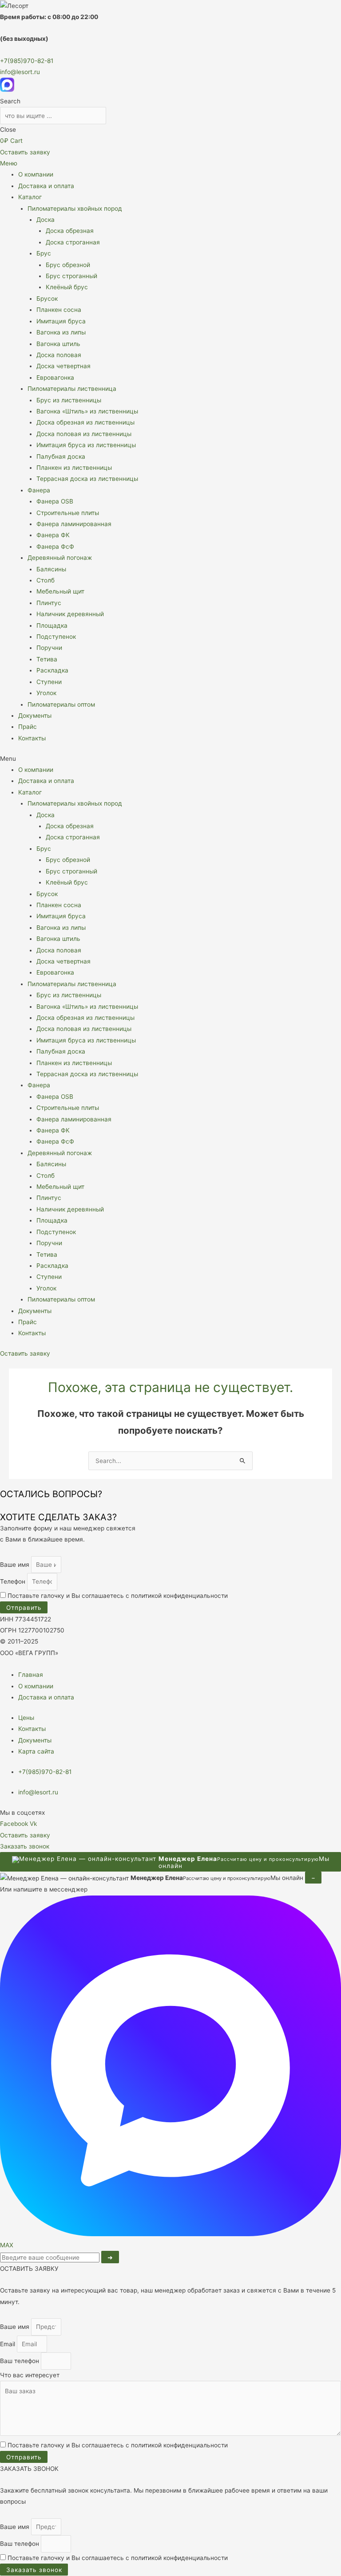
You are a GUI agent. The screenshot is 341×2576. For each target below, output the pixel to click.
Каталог (30, 197)
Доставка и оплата (46, 186)
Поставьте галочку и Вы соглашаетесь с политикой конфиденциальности (118, 1596)
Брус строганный (71, 276)
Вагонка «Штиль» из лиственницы (87, 411)
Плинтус (49, 603)
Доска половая (59, 355)
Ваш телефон (20, 2361)
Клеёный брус (67, 287)
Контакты (32, 738)
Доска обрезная (70, 231)
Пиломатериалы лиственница (72, 389)
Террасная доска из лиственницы (87, 479)
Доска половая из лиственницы (84, 434)
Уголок (46, 693)
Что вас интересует (30, 2375)
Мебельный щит (60, 591)
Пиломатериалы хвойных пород (75, 208)
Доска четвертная (63, 366)
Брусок (47, 299)
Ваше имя (16, 1565)
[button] (170, 759)
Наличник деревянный (70, 614)
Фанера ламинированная (74, 524)
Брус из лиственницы (69, 400)
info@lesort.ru (20, 72)
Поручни (49, 648)
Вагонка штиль (58, 344)
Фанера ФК (53, 535)
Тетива (47, 659)
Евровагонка (55, 378)
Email (8, 2344)
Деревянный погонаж (60, 558)
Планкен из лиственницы (74, 468)
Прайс (28, 727)
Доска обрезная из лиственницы (85, 422)
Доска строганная (73, 242)
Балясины (51, 569)
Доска (46, 220)
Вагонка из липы (61, 332)
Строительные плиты (68, 513)
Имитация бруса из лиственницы (86, 445)
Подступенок (56, 637)
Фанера (39, 490)
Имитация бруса (61, 321)
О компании (36, 174)
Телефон (14, 1581)
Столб (46, 580)
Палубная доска (61, 456)
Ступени (49, 682)
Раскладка (52, 670)
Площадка (52, 625)
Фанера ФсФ (55, 547)
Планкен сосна (59, 310)
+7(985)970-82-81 (27, 61)
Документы (35, 716)
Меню (9, 163)
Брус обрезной (68, 265)
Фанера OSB (55, 501)
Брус (44, 253)
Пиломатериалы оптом (61, 704)
